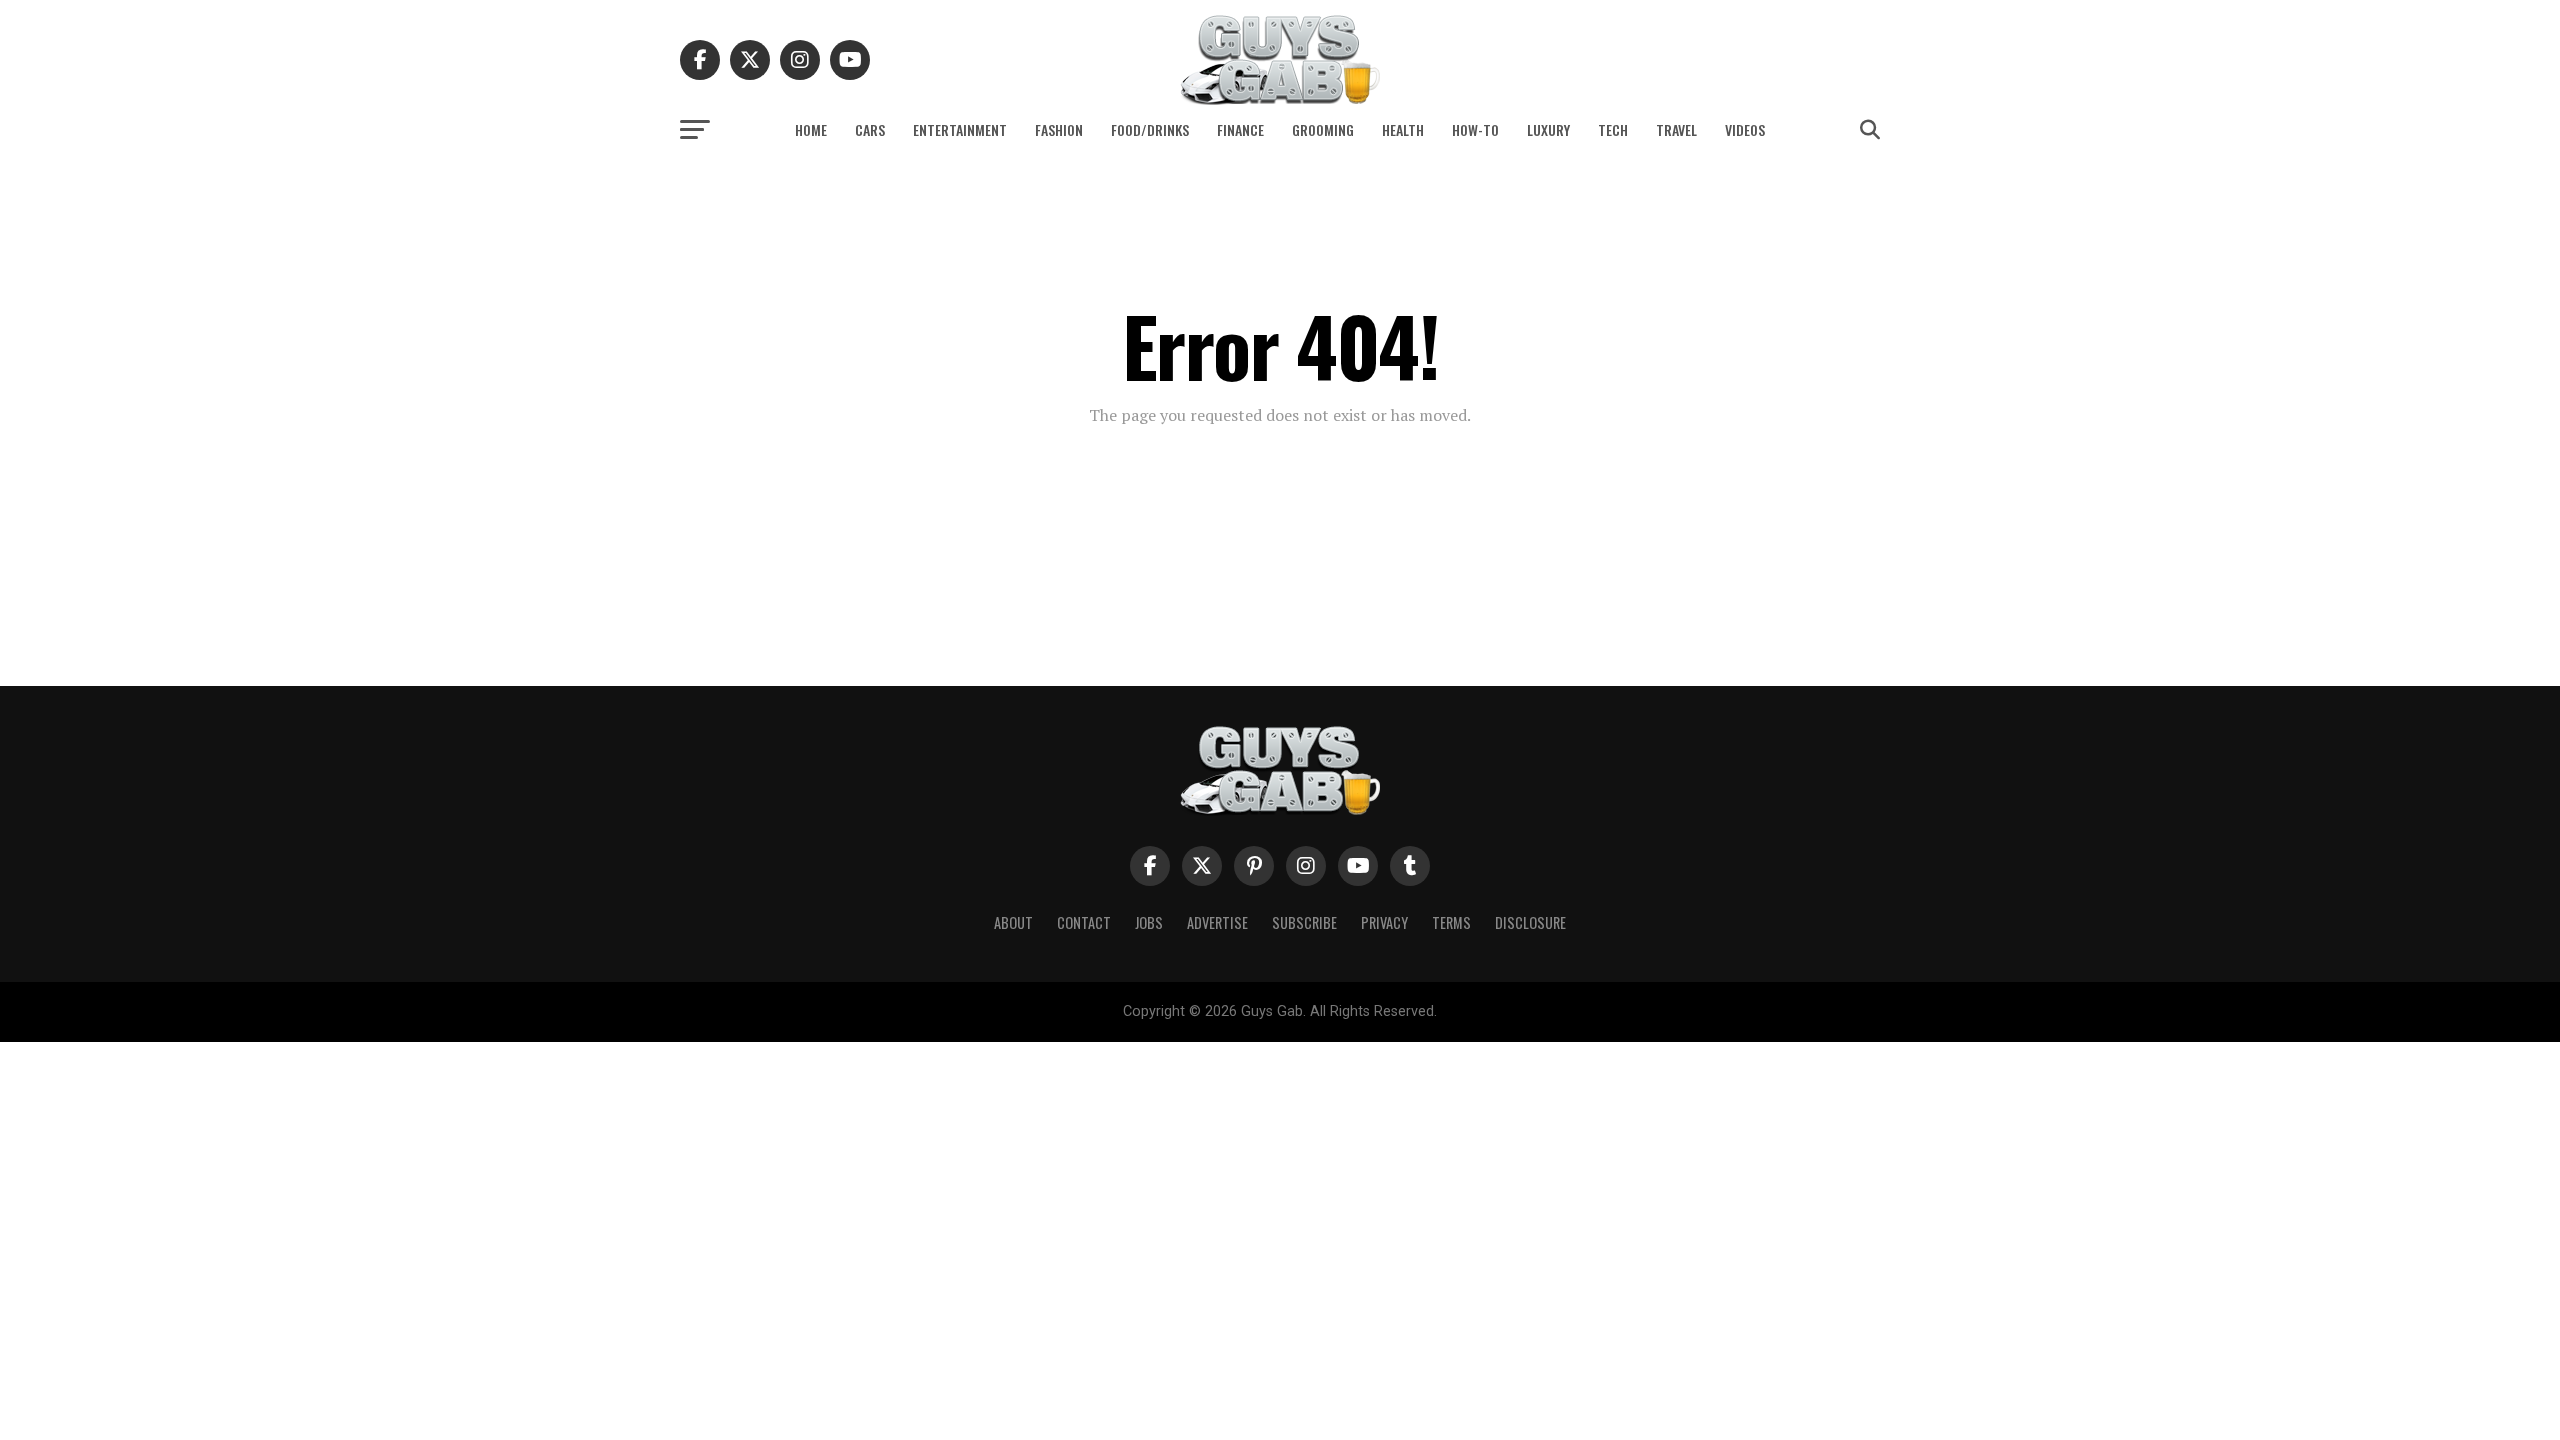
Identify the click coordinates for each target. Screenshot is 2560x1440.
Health (1403, 129)
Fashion (1059, 129)
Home (811, 129)
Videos (1745, 129)
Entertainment (960, 129)
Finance (1240, 129)
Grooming (1323, 129)
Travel (1676, 129)
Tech (1613, 129)
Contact (1084, 922)
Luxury (1548, 129)
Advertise (1217, 922)
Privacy (1384, 922)
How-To (1475, 129)
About (1013, 922)
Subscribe (1304, 922)
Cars (870, 129)
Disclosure (1530, 922)
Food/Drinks (1150, 129)
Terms (1451, 922)
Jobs (1149, 922)
